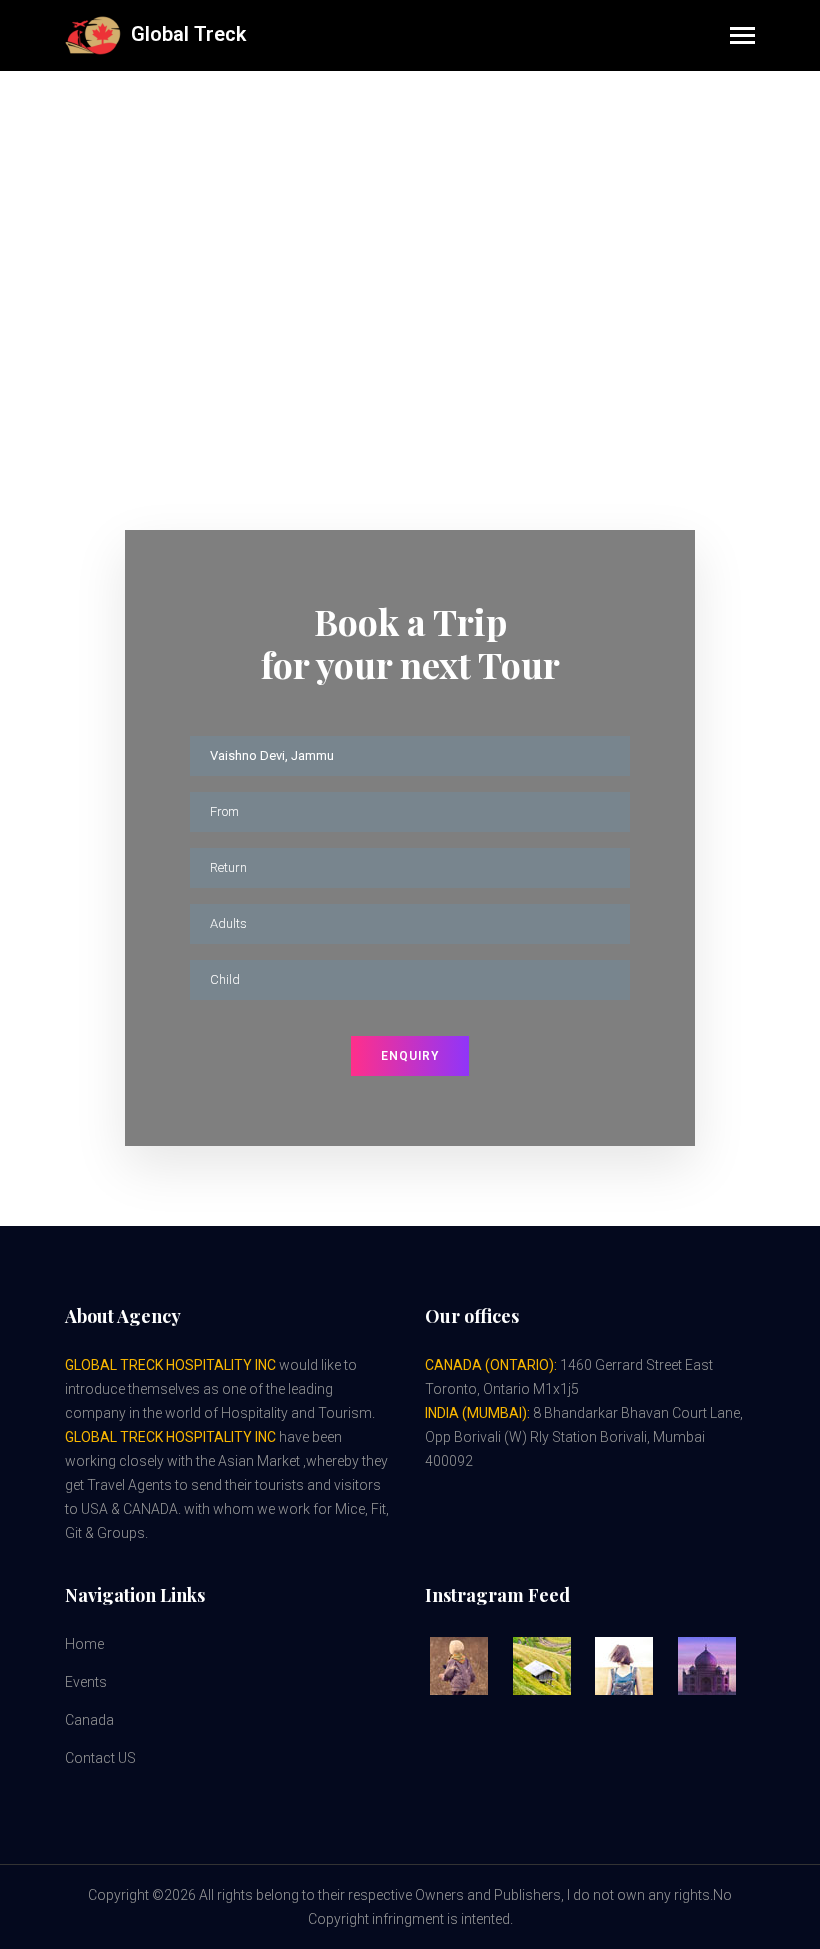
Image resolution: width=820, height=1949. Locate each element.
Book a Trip (439, 204)
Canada (89, 1720)
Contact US (100, 1758)
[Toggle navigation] (742, 37)
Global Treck (183, 34)
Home (362, 204)
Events (86, 1682)
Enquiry (410, 1056)
